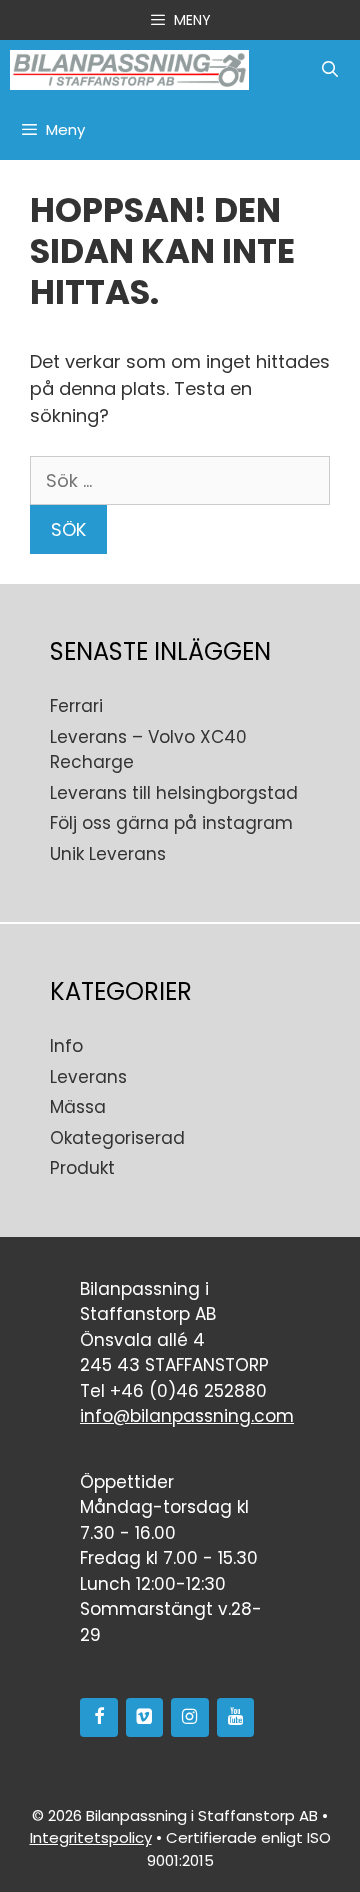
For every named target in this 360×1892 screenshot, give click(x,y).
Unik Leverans (108, 854)
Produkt (82, 1168)
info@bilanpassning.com (187, 1416)
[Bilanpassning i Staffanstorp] (129, 70)
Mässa (78, 1107)
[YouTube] (236, 1717)
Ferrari (76, 706)
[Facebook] (99, 1717)
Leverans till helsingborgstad (174, 793)
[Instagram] (190, 1717)
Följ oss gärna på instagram (171, 823)
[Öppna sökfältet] (329, 70)
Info (66, 1046)
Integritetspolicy (91, 1837)
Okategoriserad (117, 1138)
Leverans (88, 1077)
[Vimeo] (145, 1717)
